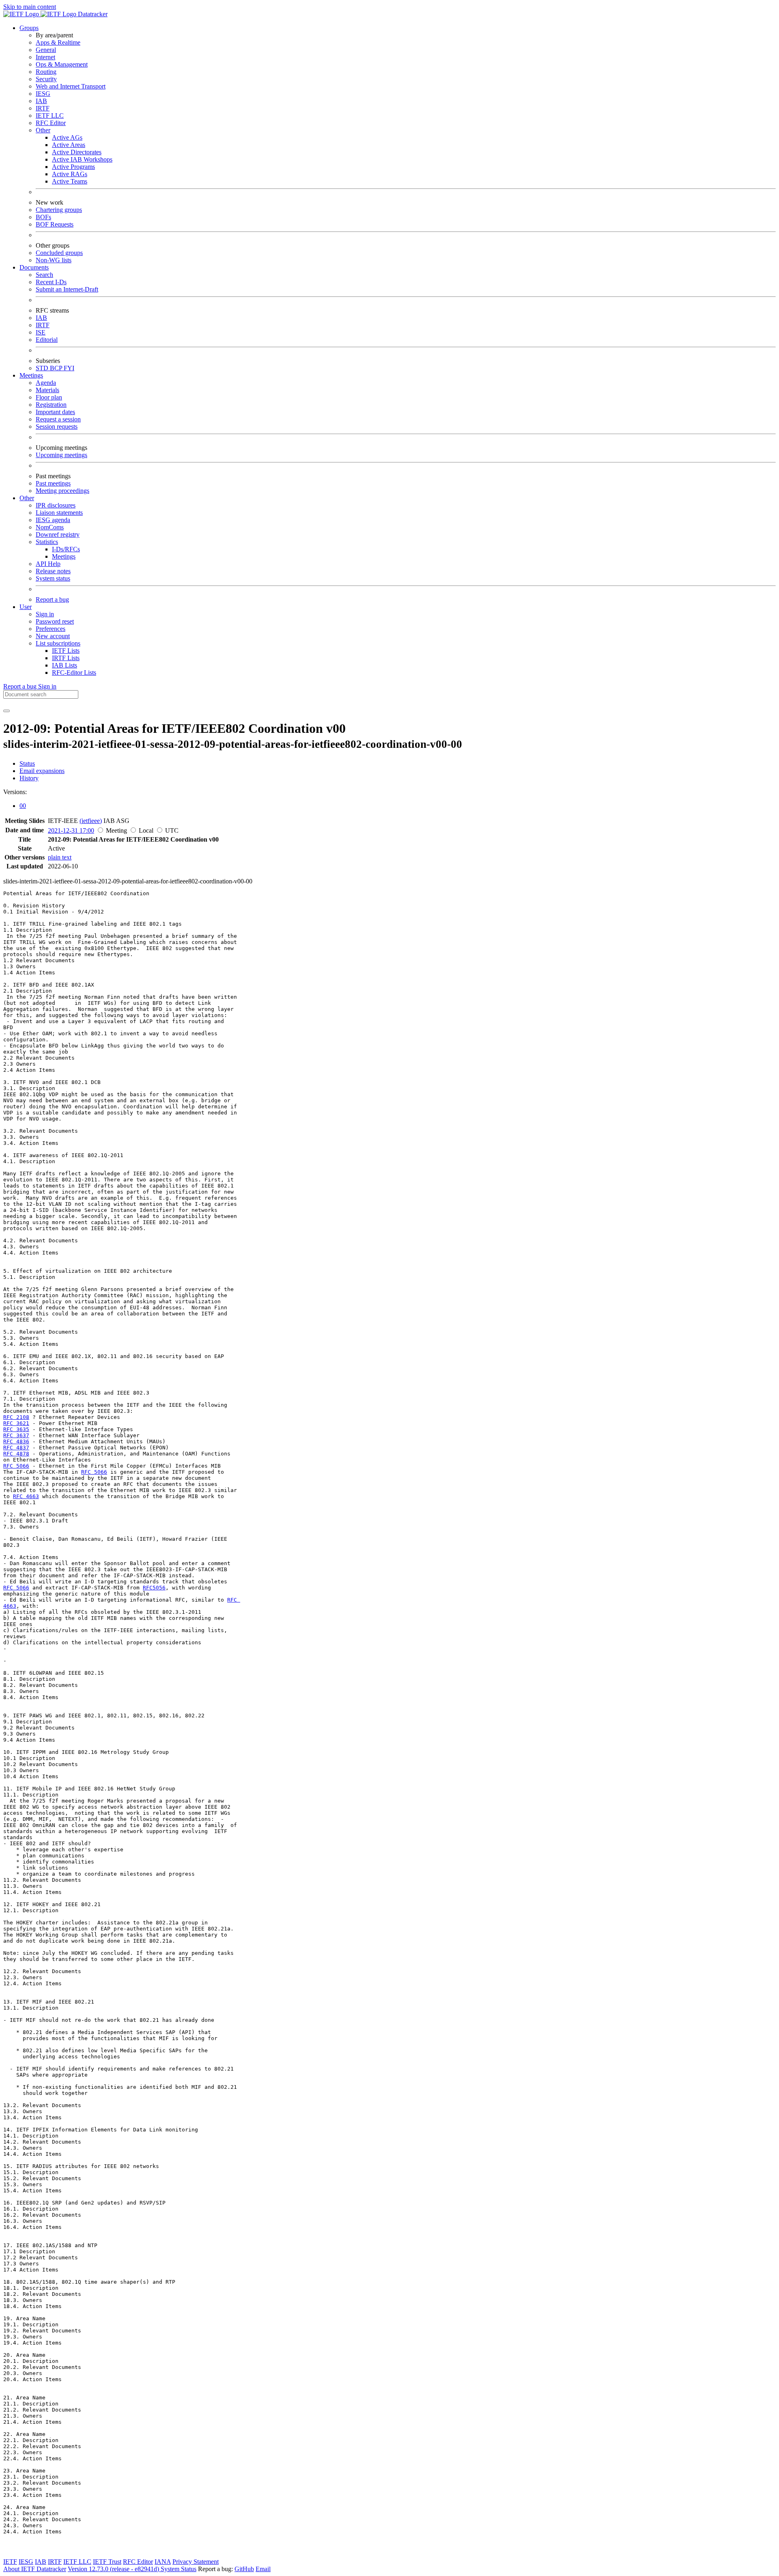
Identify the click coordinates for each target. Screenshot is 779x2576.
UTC (172, 830)
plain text (60, 857)
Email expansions (42, 771)
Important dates (55, 412)
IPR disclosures (56, 505)
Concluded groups (59, 253)
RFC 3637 (16, 1435)
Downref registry (58, 534)
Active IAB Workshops (82, 159)
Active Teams (70, 181)
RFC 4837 (16, 1448)
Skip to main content (30, 7)
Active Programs (73, 167)
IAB (41, 101)
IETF (10, 2562)
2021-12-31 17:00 (71, 830)
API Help (48, 564)
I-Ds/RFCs (66, 549)
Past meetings (53, 483)
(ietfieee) (91, 821)
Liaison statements (59, 513)
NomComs (50, 527)
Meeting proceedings (62, 491)
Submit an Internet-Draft (67, 289)
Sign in (45, 614)
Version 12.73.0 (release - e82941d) (114, 2569)
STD (43, 368)
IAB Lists (65, 665)
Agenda (46, 383)
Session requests (57, 426)
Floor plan (49, 397)
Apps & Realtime (58, 42)
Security (46, 79)
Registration (51, 405)
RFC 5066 (16, 1466)
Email (263, 2569)
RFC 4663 (26, 1496)
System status (53, 578)
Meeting (116, 830)
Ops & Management (62, 64)
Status (27, 763)
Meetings (64, 556)
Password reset (55, 621)
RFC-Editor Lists (74, 673)
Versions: (15, 792)
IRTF (43, 108)
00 (23, 806)
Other (43, 130)
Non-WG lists (54, 260)
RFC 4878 (16, 1454)
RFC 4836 (16, 1441)
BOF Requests (55, 224)
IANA (163, 2562)
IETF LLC (50, 116)
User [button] (26, 607)
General (46, 50)
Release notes (53, 571)
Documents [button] (34, 267)
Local (146, 830)
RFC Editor (51, 123)
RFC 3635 (16, 1429)
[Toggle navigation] (6, 711)
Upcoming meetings (61, 455)
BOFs (43, 217)
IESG (43, 94)
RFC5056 (154, 1588)
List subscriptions (58, 643)
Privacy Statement (196, 2562)
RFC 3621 (16, 1423)
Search (44, 275)
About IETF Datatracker (35, 2569)
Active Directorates (77, 152)
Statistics (47, 542)
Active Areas (69, 145)
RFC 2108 (16, 1417)
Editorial (47, 340)
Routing (46, 72)
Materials (47, 390)
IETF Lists (66, 651)
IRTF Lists (66, 658)
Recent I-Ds (51, 282)
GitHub (244, 2569)
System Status (179, 2569)
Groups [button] (29, 28)
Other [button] (27, 498)
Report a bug (52, 599)
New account (53, 636)
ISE (41, 332)
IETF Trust (107, 2562)
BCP (57, 368)
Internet (45, 57)
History (29, 778)
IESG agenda (53, 520)
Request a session (58, 419)
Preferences (51, 629)
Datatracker (92, 14)
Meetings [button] (31, 375)
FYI (69, 368)
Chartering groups (59, 210)
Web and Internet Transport (71, 86)
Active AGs (67, 137)
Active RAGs (70, 174)
